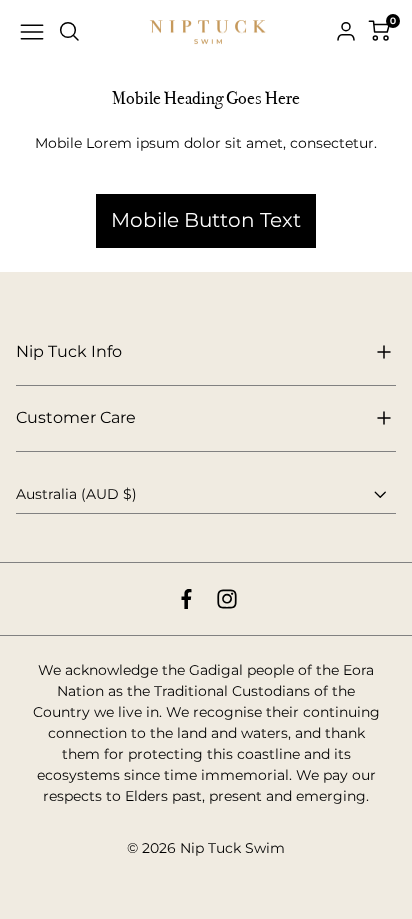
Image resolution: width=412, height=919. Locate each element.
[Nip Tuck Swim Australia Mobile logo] (208, 32)
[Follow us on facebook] (186, 599)
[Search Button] (70, 32)
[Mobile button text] (206, 168)
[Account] (346, 32)
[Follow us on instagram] (227, 599)
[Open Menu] (32, 32)
